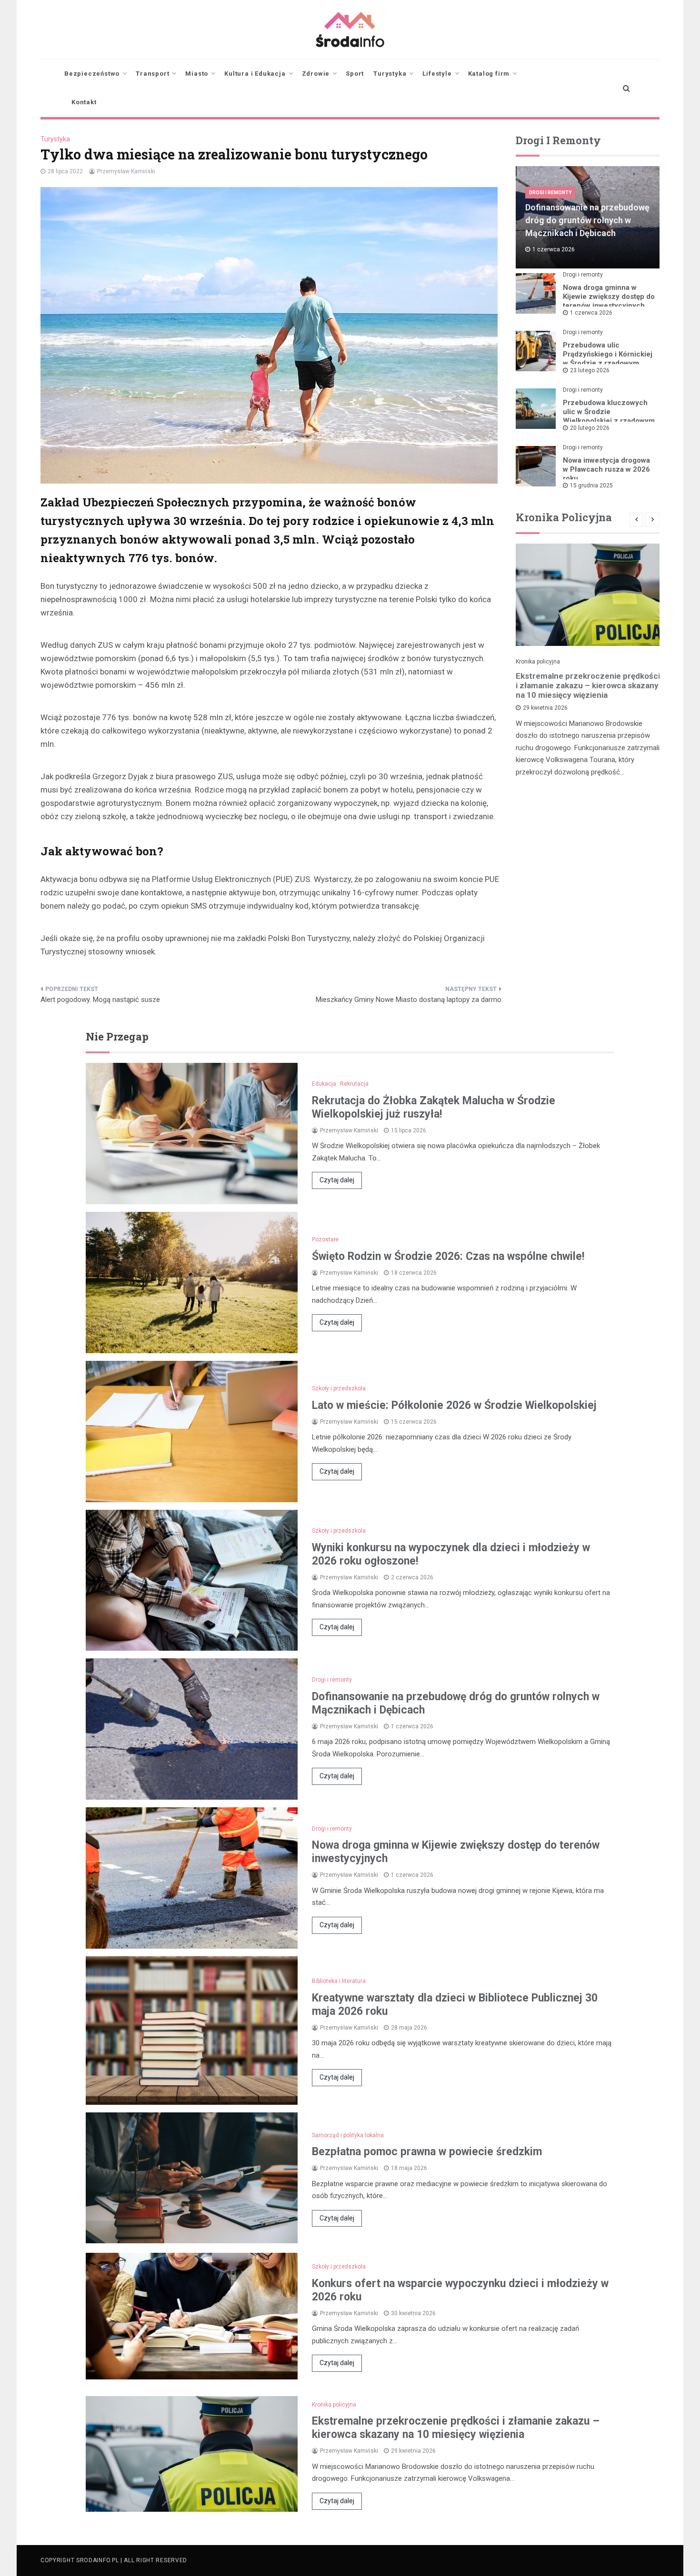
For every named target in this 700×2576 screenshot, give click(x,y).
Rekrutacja (354, 1084)
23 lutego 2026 (590, 370)
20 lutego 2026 (590, 428)
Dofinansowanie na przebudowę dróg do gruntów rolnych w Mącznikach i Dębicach (587, 220)
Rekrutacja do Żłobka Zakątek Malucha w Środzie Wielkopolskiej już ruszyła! (434, 1107)
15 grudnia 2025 (591, 485)
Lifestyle (437, 74)
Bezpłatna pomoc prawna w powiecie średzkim (427, 2152)
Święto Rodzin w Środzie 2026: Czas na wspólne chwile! (448, 1256)
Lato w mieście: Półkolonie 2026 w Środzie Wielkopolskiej (454, 1405)
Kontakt (84, 102)
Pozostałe (325, 1239)
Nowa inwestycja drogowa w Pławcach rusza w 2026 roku (606, 469)
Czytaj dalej (337, 1180)
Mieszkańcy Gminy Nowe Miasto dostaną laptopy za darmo (409, 1000)
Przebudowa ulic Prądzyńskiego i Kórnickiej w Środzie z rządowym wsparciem (608, 359)
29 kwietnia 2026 (545, 708)
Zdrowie (316, 74)
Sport (355, 74)
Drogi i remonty (550, 193)
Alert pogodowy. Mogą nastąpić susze (100, 1000)
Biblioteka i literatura (339, 1981)
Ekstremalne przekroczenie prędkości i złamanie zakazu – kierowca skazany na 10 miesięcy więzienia (588, 685)
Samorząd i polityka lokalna (348, 2135)
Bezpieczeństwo (92, 74)
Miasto (197, 74)
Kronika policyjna (538, 662)
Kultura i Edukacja (255, 74)
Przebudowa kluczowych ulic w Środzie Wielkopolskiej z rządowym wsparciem (609, 416)
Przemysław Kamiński (126, 171)
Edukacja (324, 1084)
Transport (152, 74)
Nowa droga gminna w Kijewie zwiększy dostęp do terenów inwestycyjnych (609, 297)
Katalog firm (489, 74)
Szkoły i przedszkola (339, 1388)
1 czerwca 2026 (591, 313)
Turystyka (390, 74)
